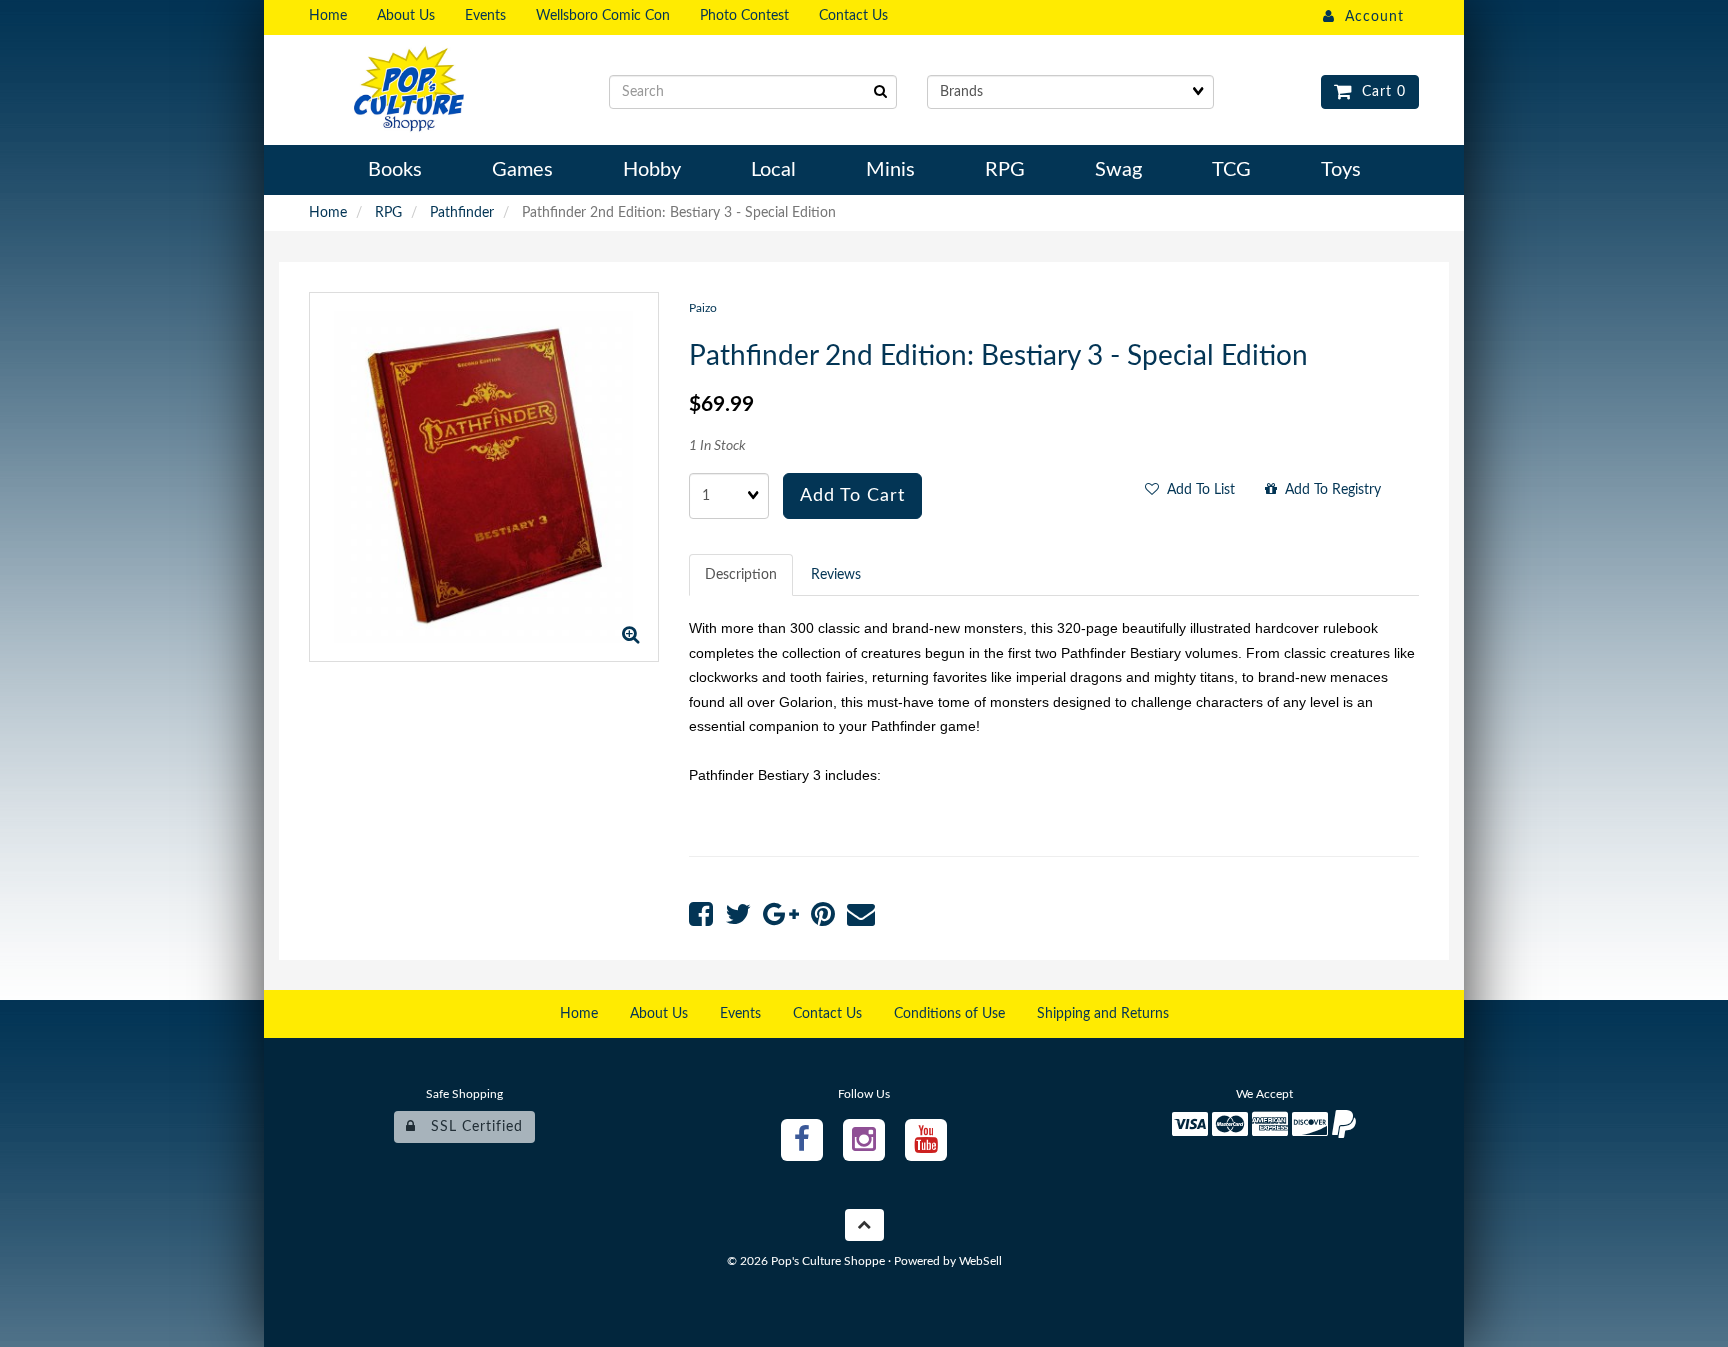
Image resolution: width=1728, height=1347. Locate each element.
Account (1369, 17)
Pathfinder (462, 213)
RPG (388, 213)
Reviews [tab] (836, 575)
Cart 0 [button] (1379, 92)
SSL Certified (469, 1127)
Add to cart (852, 496)
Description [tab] (741, 575)
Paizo (703, 308)
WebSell (980, 1261)
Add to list (1197, 490)
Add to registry (1329, 490)
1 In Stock (717, 446)
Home (328, 213)
